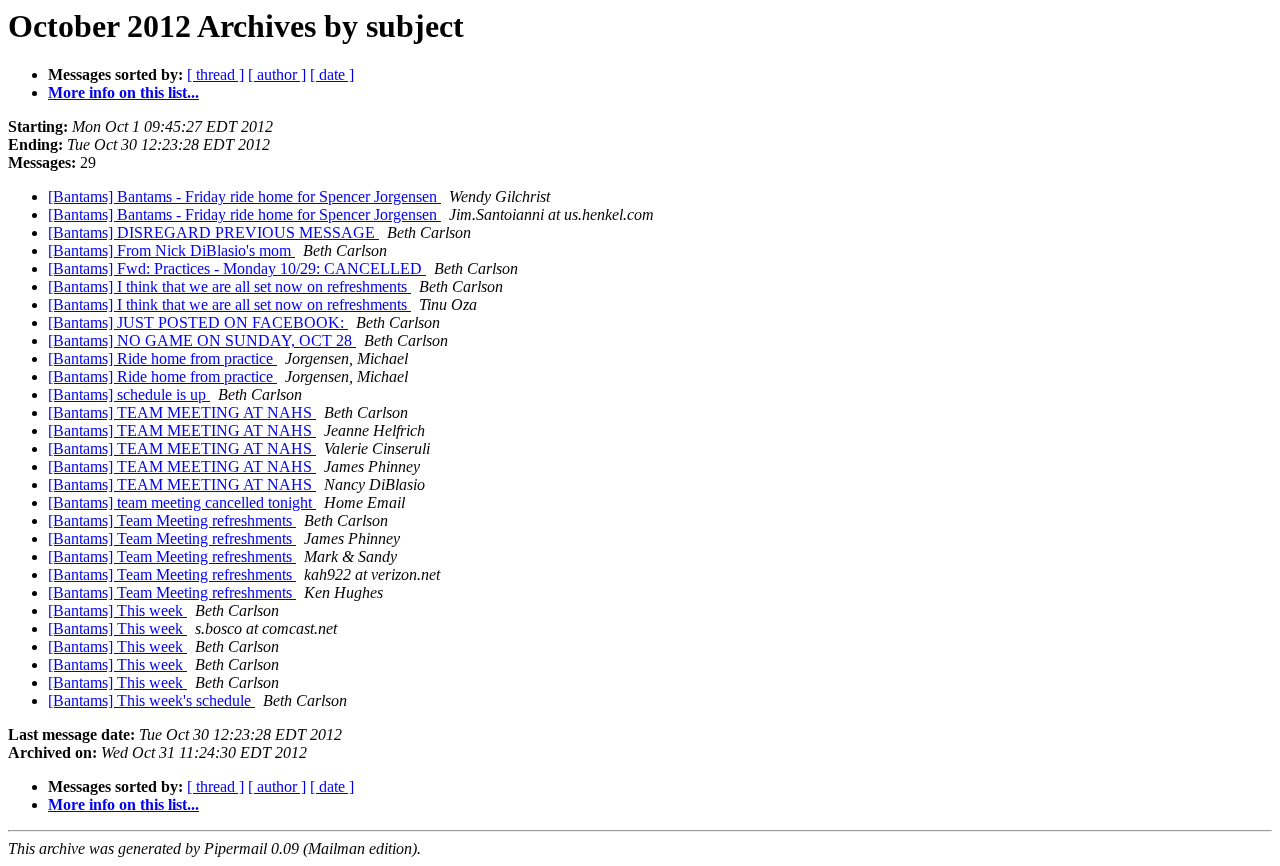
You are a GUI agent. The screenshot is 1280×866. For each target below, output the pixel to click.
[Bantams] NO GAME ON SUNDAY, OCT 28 (202, 340)
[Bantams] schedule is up (129, 394)
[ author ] (277, 74)
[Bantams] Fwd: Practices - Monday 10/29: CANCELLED (237, 268)
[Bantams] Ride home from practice (162, 358)
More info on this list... (123, 92)
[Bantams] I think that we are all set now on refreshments (229, 286)
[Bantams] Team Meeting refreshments (172, 520)
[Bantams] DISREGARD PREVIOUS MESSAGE (213, 232)
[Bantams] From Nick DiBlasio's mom (171, 250)
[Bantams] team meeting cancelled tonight (182, 502)
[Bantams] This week (117, 610)
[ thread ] (215, 74)
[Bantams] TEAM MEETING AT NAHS (182, 412)
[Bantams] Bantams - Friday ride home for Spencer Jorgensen (244, 196)
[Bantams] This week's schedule (151, 700)
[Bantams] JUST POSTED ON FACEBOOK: (198, 322)
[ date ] (332, 74)
